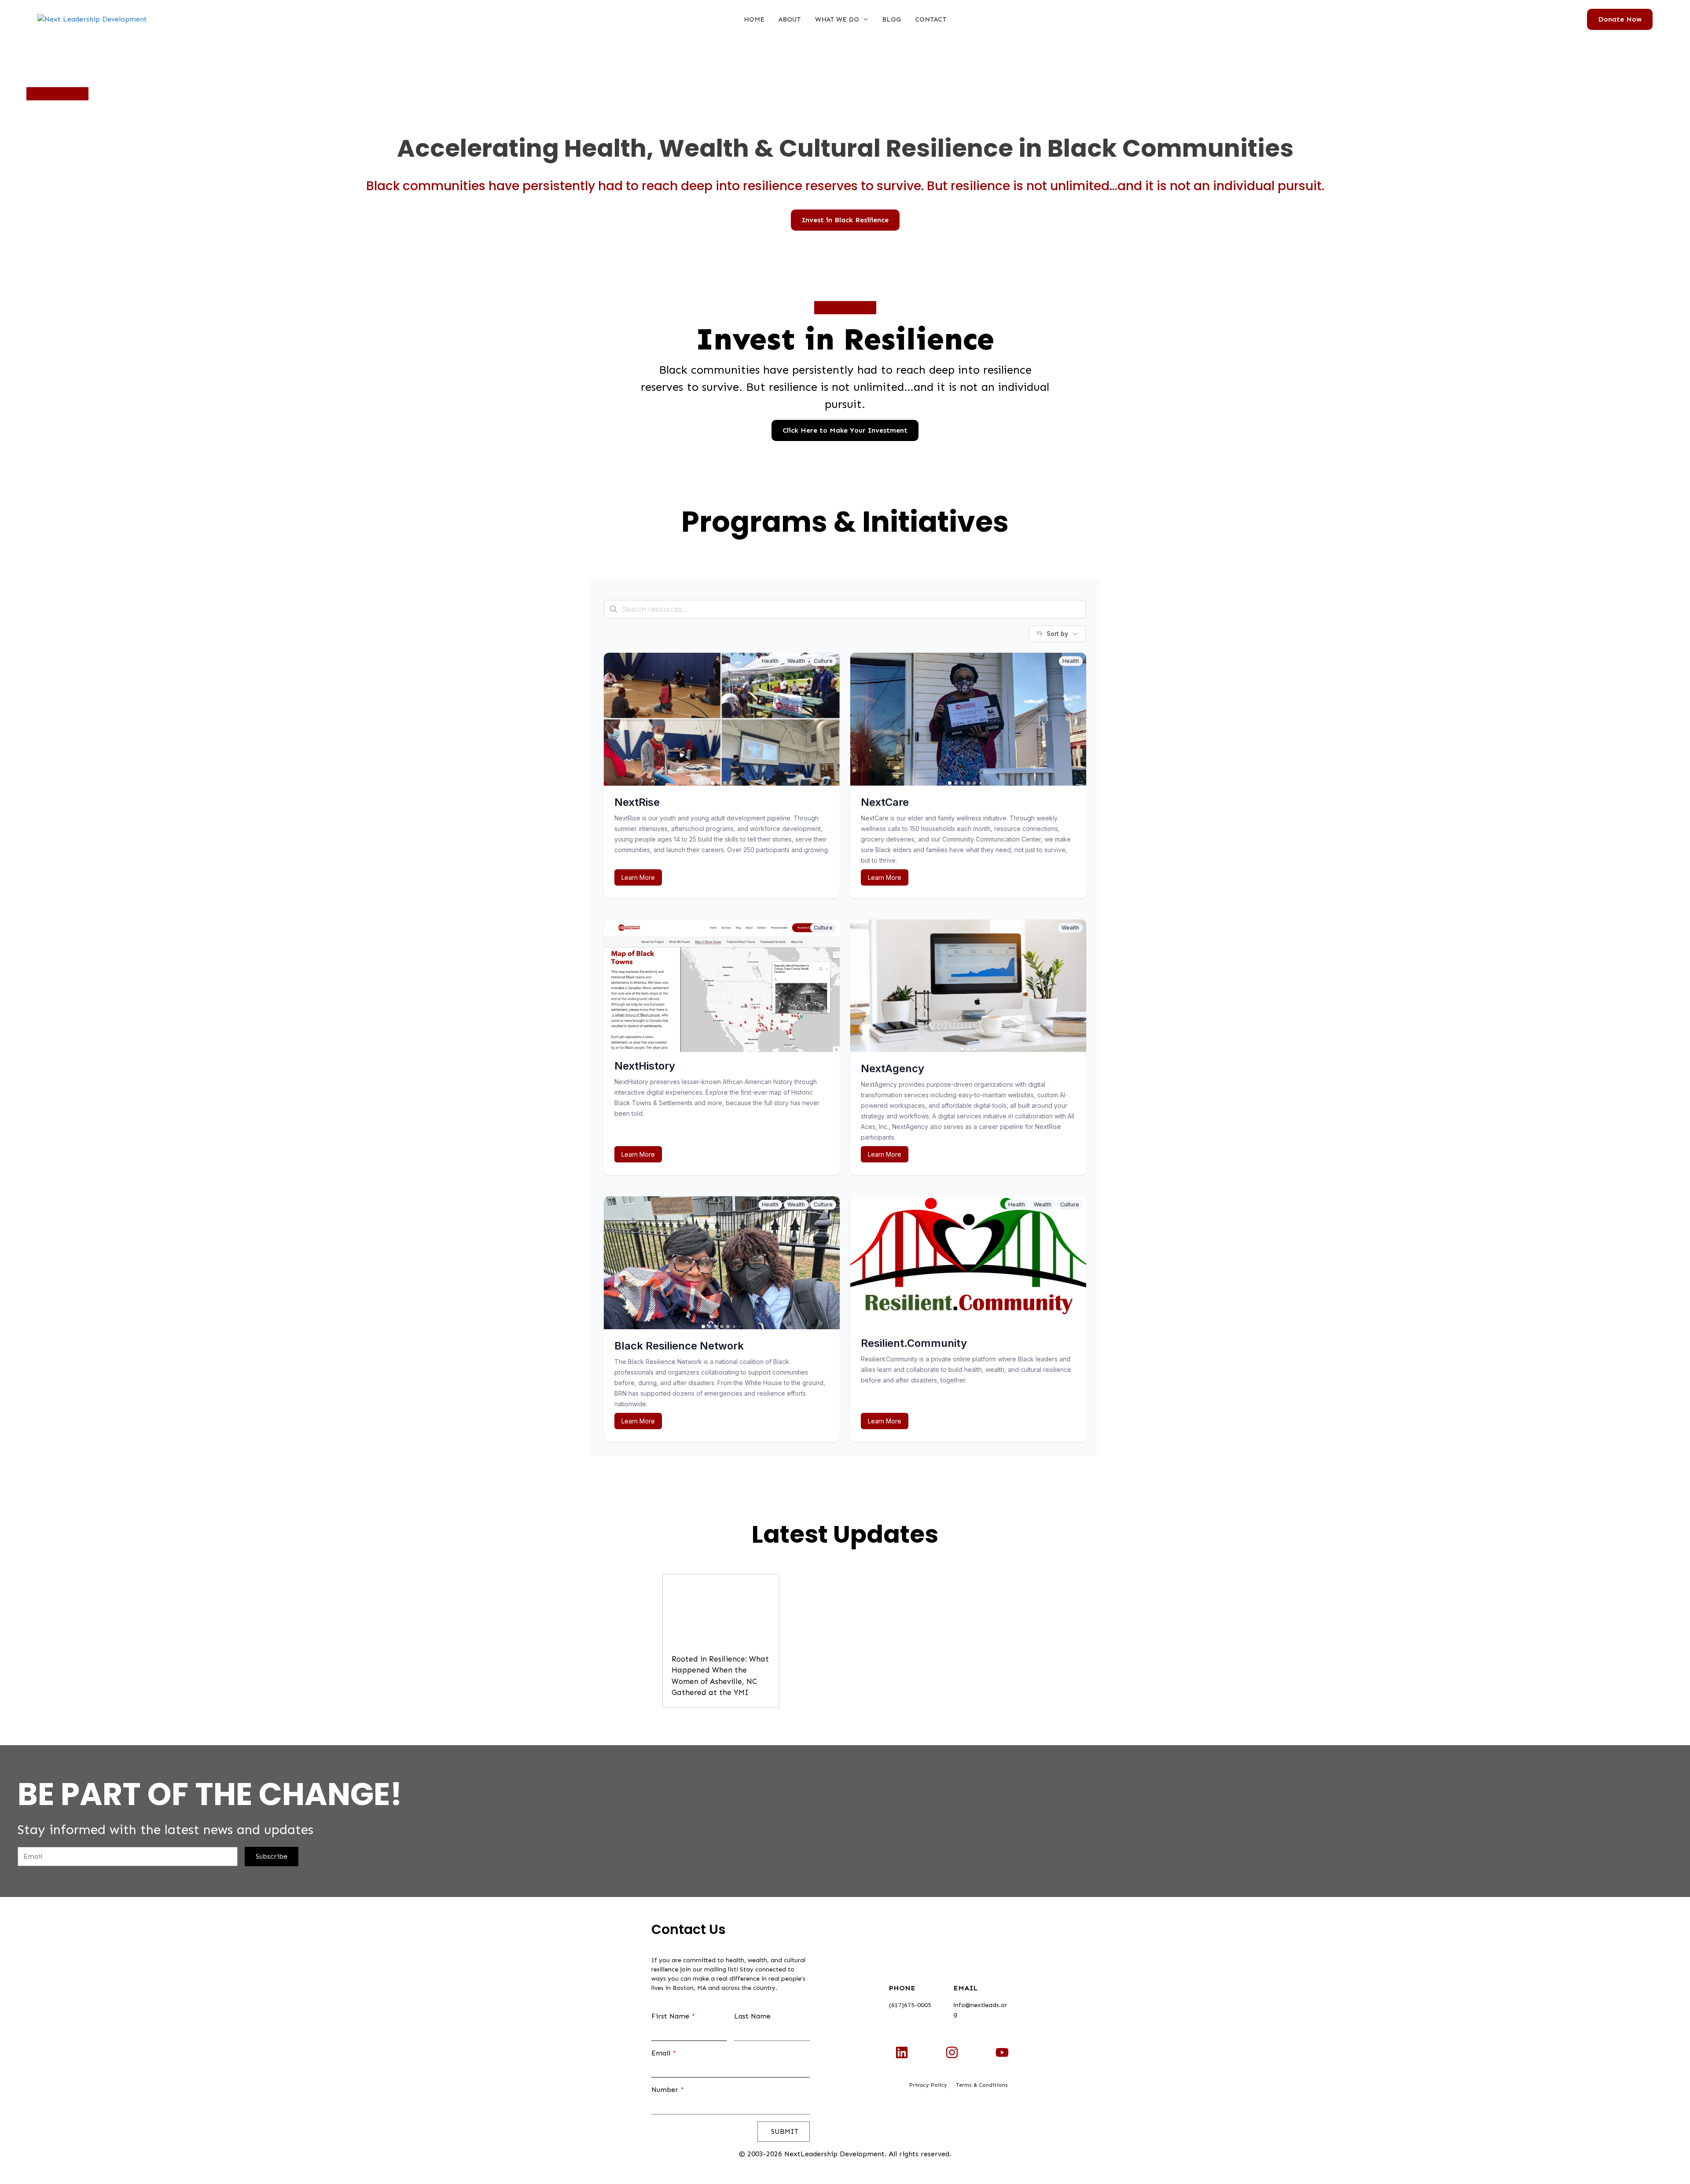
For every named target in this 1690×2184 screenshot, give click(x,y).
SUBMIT (784, 2131)
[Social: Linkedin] (902, 2052)
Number (668, 2090)
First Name (673, 2016)
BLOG (891, 19)
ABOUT (790, 19)
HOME (754, 19)
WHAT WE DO (837, 19)
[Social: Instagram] (952, 2052)
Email (664, 2053)
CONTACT (931, 19)
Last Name (752, 2016)
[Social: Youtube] (1002, 2052)
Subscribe (272, 1856)
